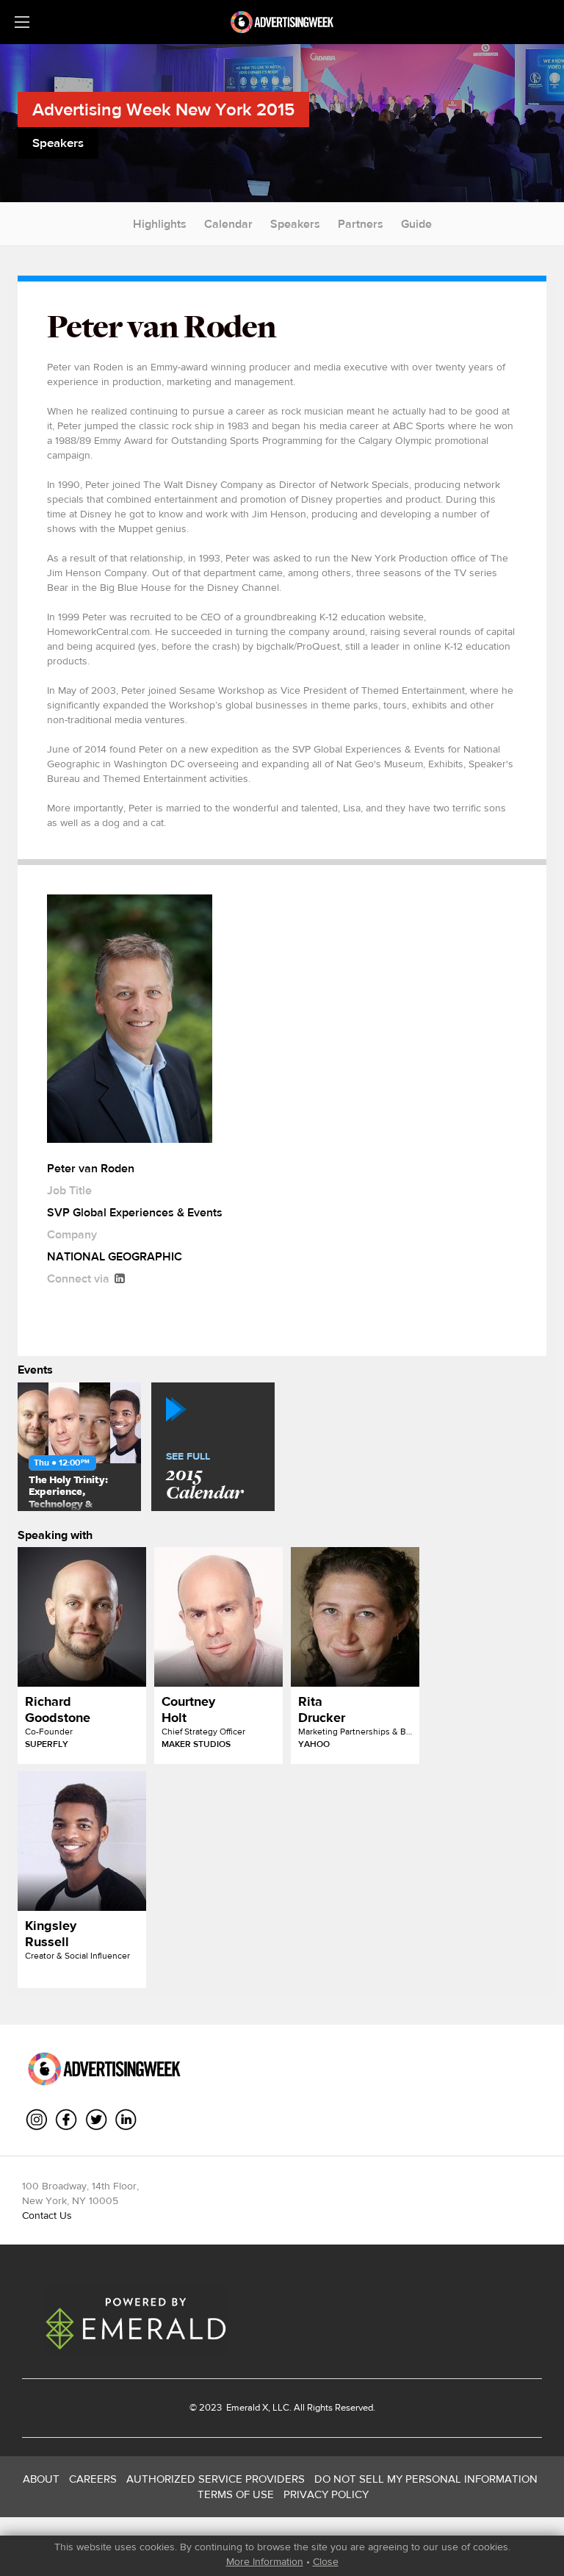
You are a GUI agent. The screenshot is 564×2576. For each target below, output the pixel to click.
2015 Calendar (205, 1477)
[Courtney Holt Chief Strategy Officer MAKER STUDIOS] (218, 1617)
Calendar (228, 224)
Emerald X (246, 2407)
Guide (416, 224)
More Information (265, 2561)
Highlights (160, 224)
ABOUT (41, 2479)
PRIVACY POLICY (326, 2494)
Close (326, 2561)
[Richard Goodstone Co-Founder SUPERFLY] (82, 1617)
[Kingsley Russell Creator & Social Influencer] (82, 1841)
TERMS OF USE (236, 2494)
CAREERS (93, 2479)
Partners (361, 224)
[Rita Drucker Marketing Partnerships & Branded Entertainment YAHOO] (355, 1617)
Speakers (295, 224)
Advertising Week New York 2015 (163, 109)
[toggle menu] (22, 22)
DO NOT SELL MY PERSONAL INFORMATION (426, 2479)
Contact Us (47, 2215)
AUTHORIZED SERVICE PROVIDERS (216, 2479)
